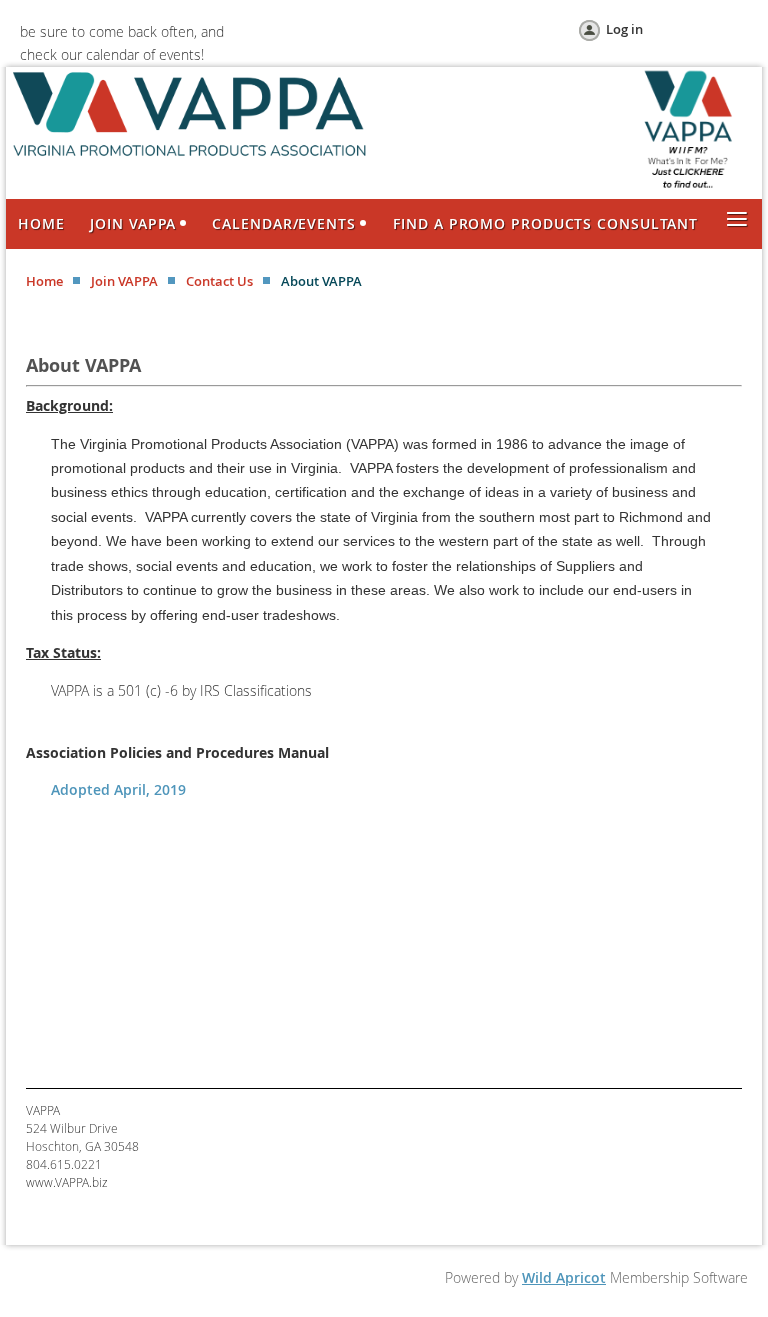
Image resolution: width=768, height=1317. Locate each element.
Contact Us (219, 281)
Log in (624, 29)
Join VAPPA (124, 281)
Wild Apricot (564, 1277)
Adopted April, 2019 (118, 789)
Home (44, 281)
